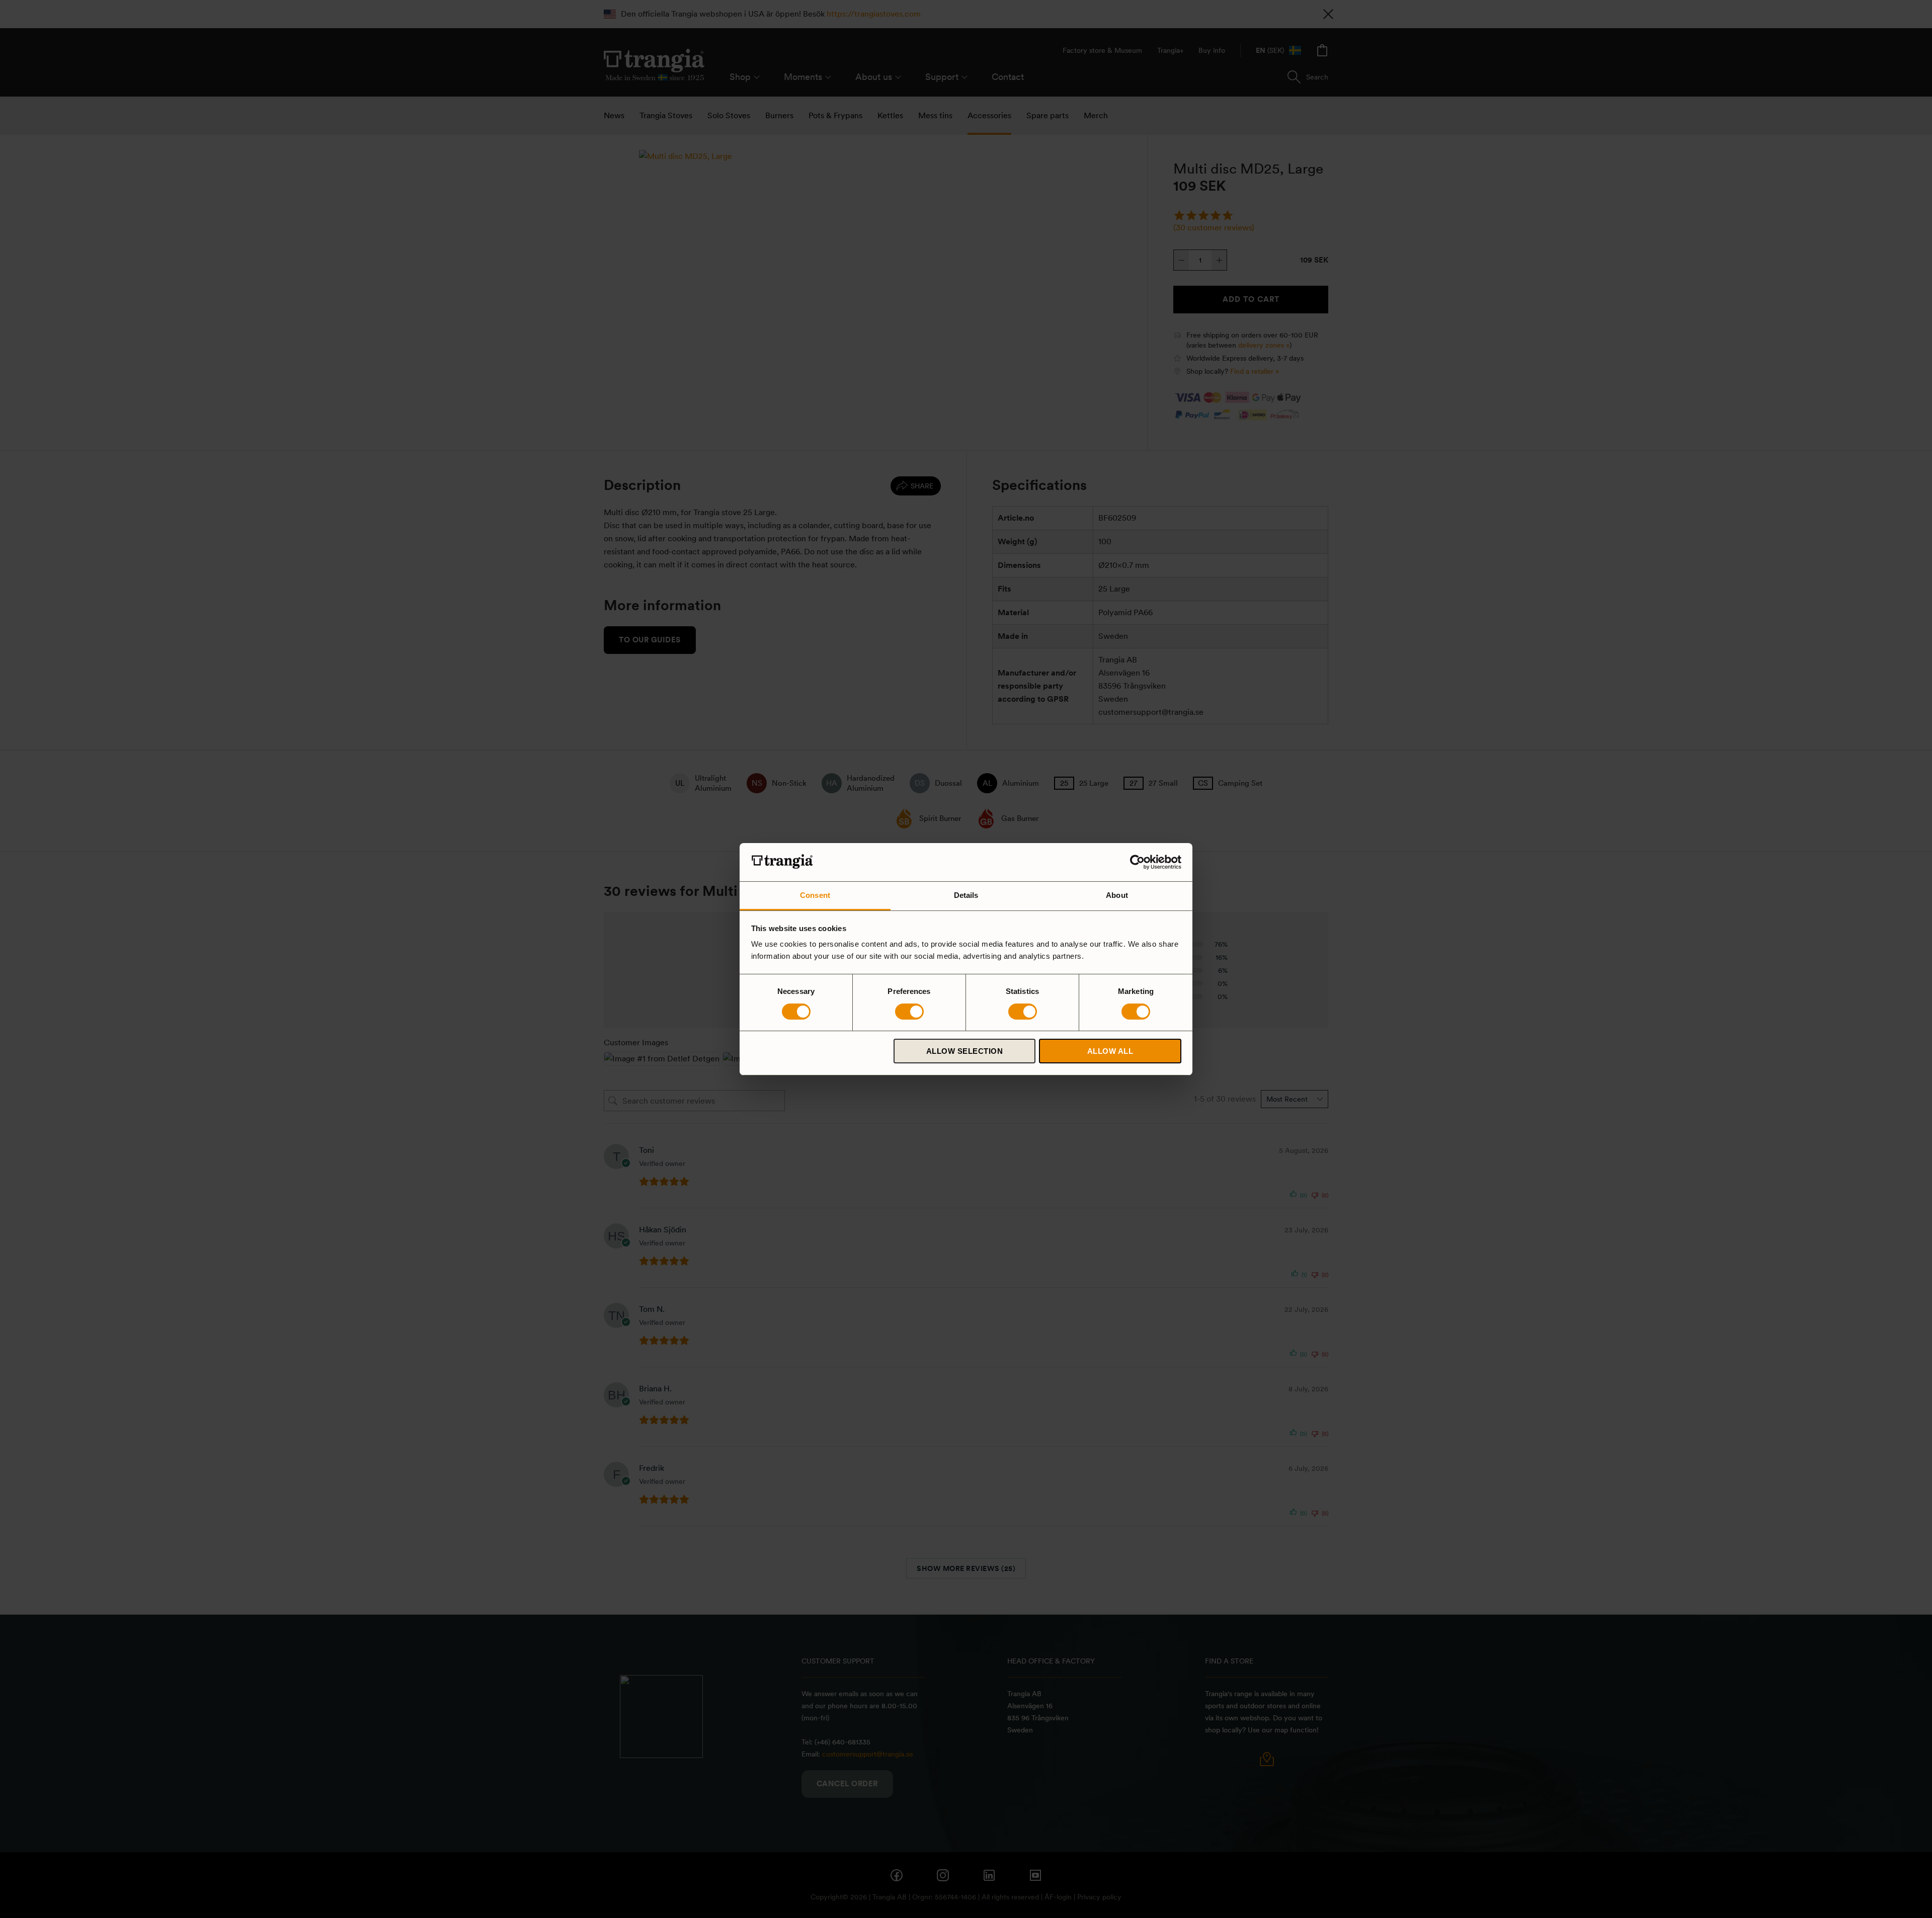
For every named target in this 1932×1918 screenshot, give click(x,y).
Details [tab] (966, 895)
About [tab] (1117, 895)
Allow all (1110, 1051)
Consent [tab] (815, 895)
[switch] (909, 1012)
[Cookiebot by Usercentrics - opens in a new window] (1137, 862)
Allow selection (965, 1051)
